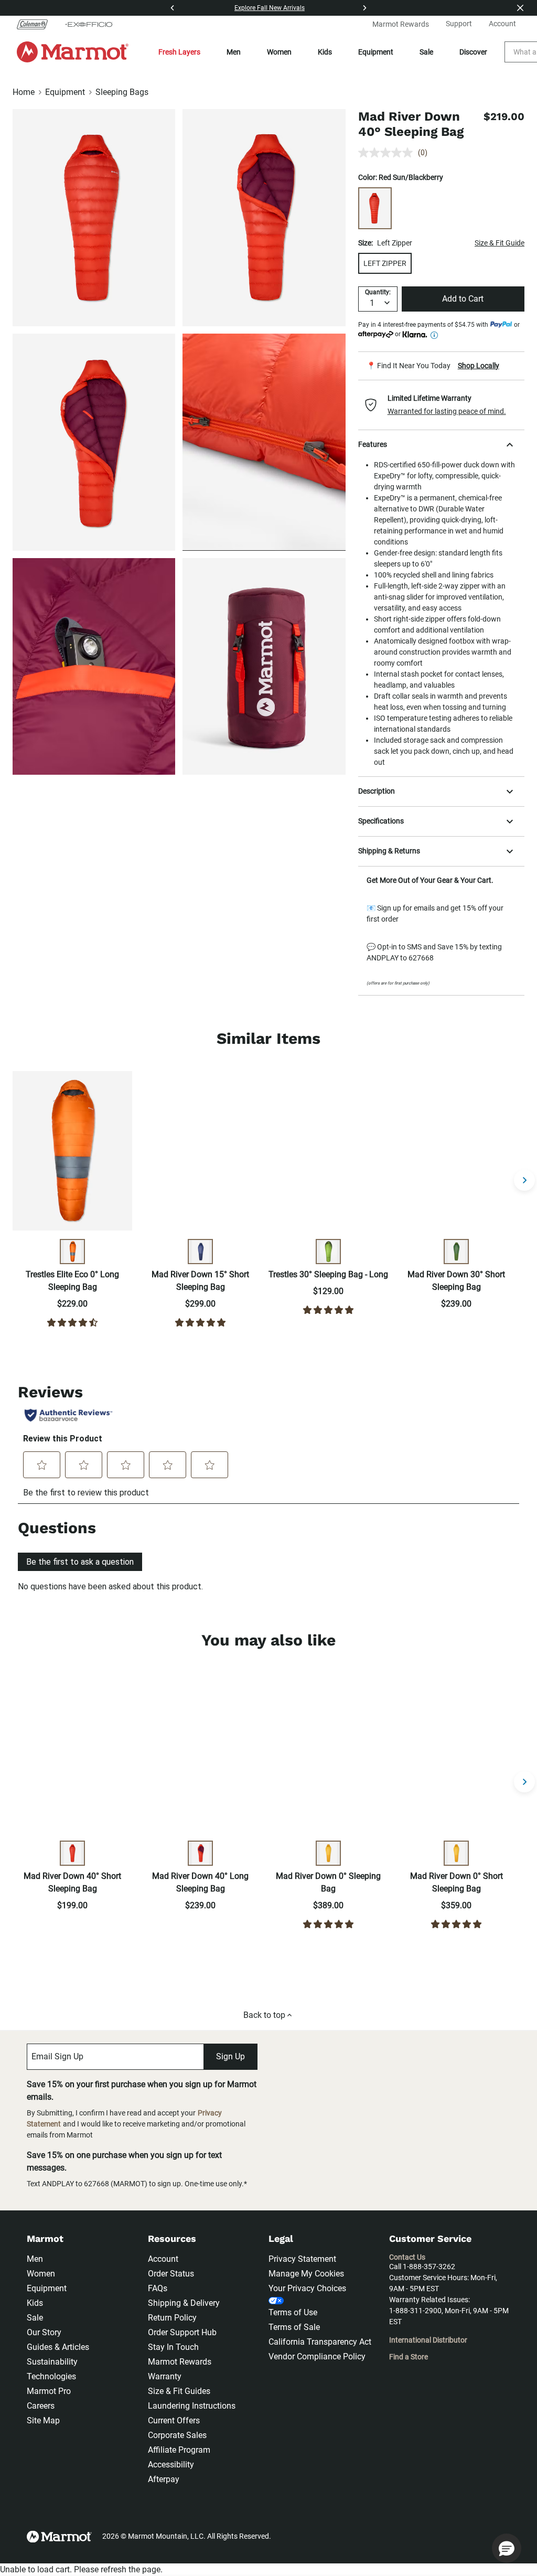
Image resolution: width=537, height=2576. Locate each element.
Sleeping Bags (122, 92)
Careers (41, 2406)
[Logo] (73, 52)
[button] (441, 405)
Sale (426, 52)
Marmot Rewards (180, 2362)
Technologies (51, 2376)
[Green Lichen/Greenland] (328, 1252)
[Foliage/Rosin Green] (456, 1252)
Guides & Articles (58, 2347)
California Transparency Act (320, 2342)
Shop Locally (479, 366)
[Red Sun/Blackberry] (375, 208)
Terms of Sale (294, 2327)
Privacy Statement (302, 2259)
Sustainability (52, 2362)
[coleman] (36, 24)
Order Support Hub (182, 2332)
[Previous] (173, 8)
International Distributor (428, 2340)
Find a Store (409, 2357)
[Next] (364, 8)
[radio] (385, 263)
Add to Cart (463, 299)
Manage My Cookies (306, 2274)
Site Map (43, 2420)
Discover (473, 52)
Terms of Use (293, 2312)
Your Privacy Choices (307, 2288)
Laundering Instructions (192, 2406)
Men (234, 52)
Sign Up (230, 2056)
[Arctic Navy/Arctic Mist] (200, 1252)
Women (279, 52)
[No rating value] (388, 153)
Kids (325, 52)
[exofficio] (89, 24)
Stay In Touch (173, 2347)
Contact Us (407, 2257)
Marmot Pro (49, 2391)
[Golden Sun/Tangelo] (328, 1853)
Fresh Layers (179, 52)
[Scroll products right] (524, 1180)
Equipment (376, 52)
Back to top (264, 2015)
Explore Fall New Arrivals (270, 8)
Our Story (44, 2332)
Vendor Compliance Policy (317, 2356)
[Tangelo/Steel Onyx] (72, 1252)
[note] (441, 366)
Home (24, 92)
